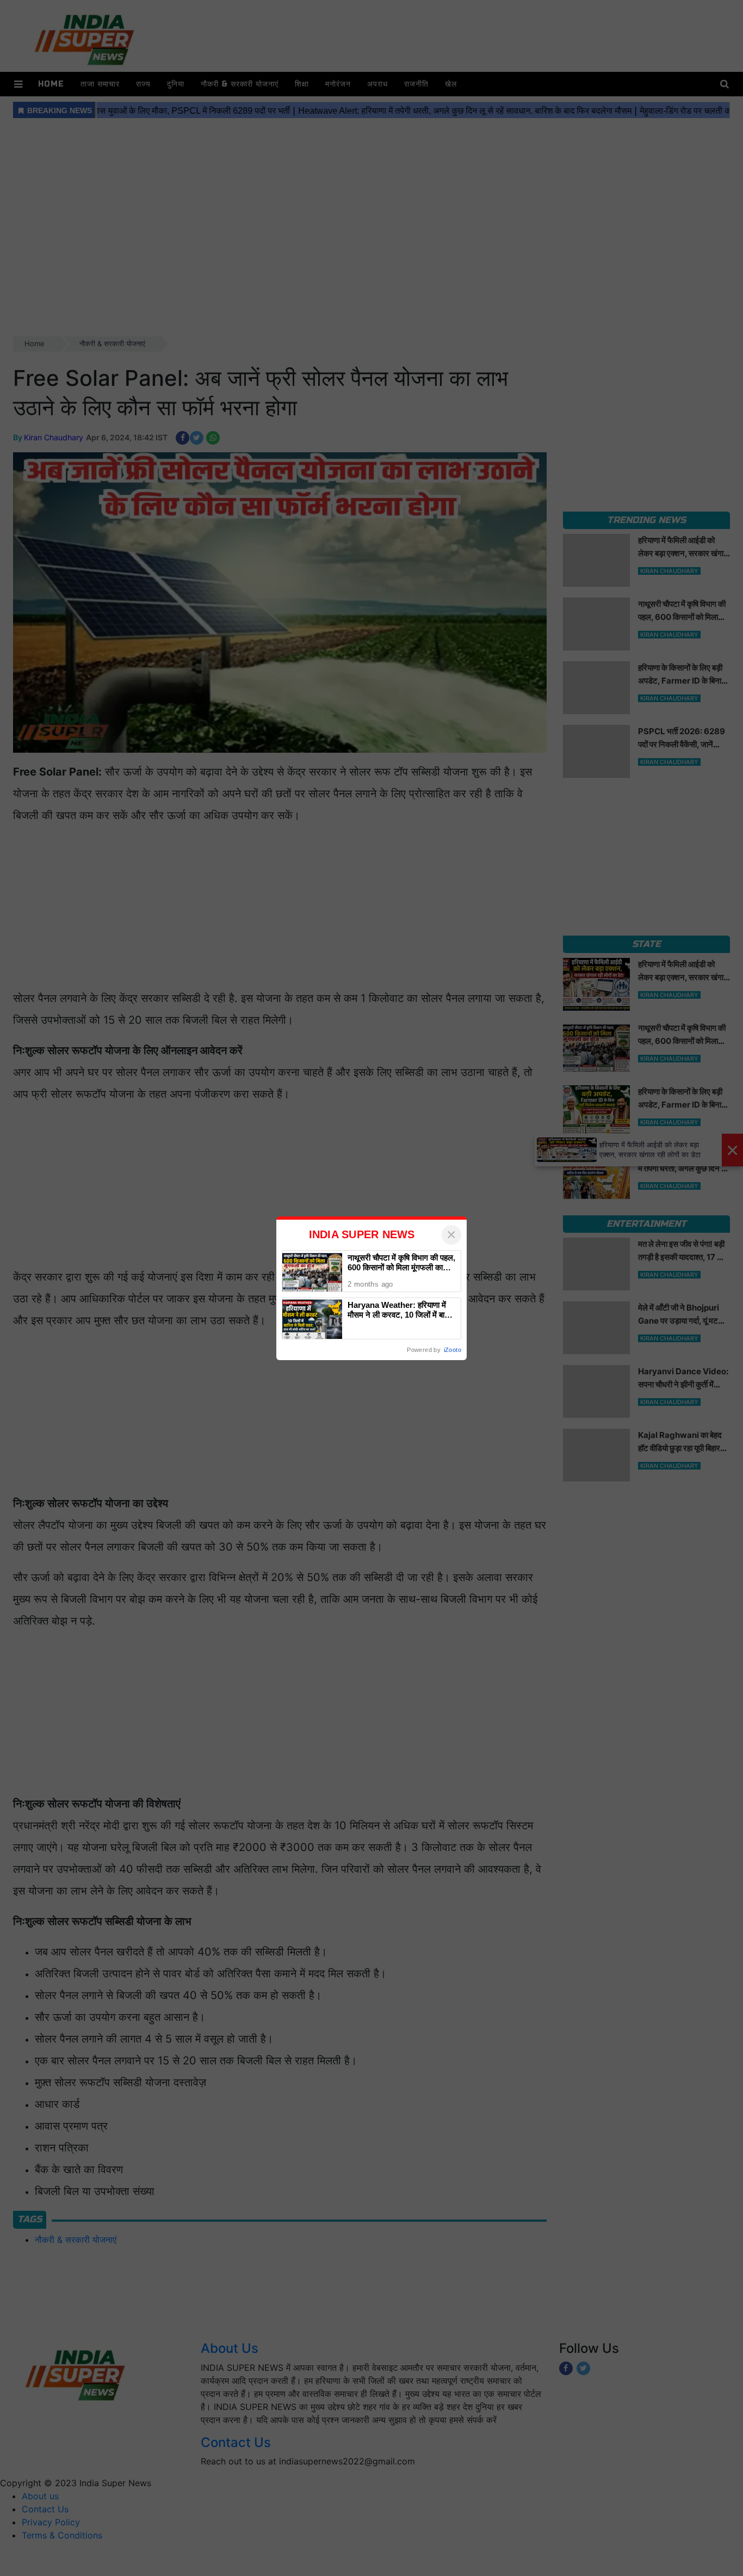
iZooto (453, 1350)
